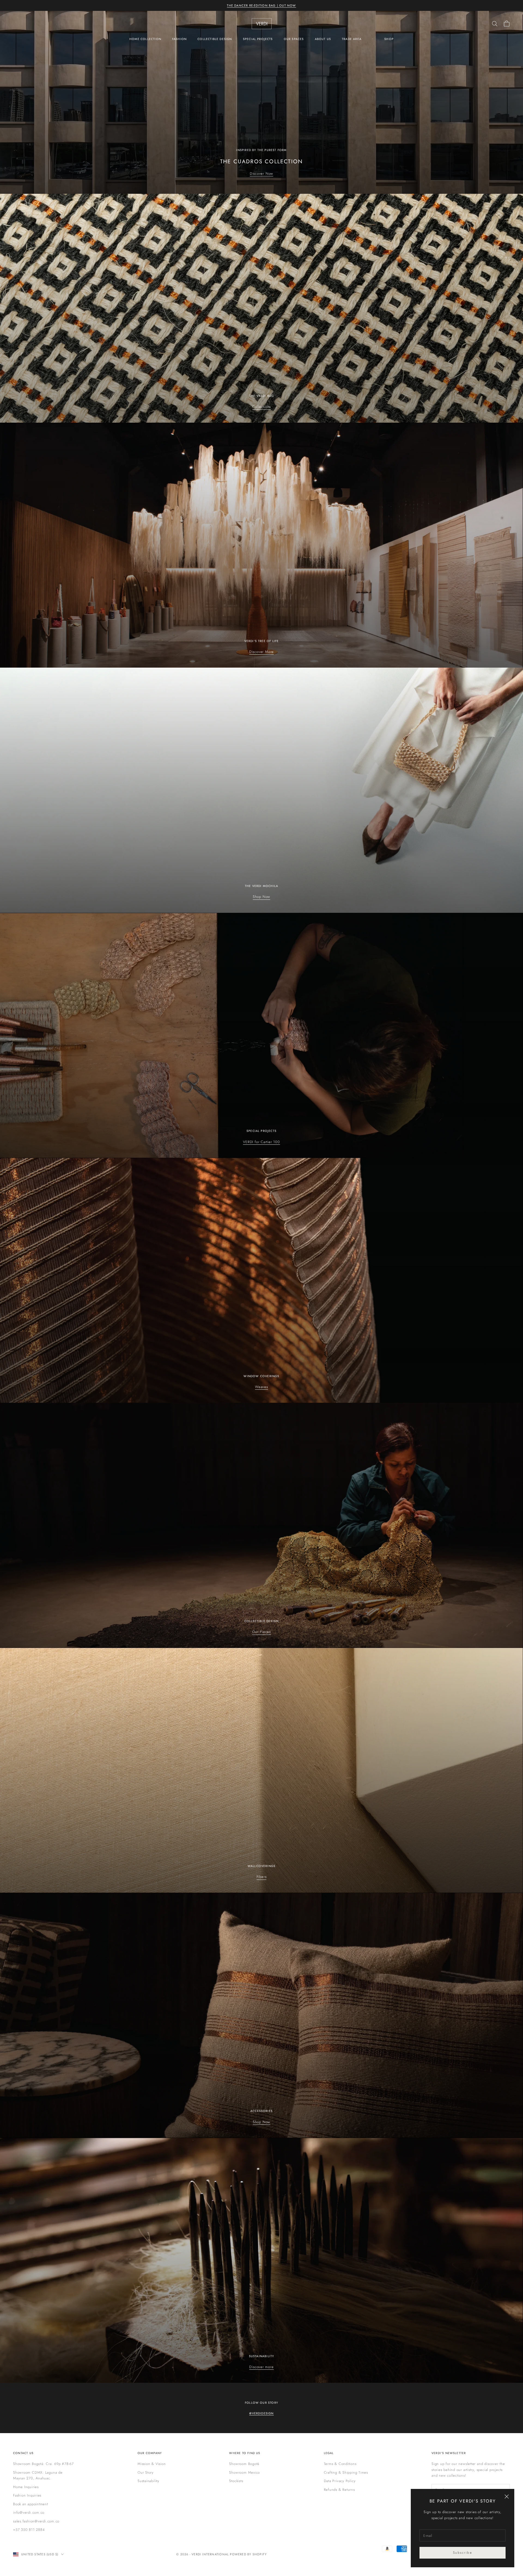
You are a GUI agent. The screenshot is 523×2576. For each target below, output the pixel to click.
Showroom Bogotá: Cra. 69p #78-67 (43, 2464)
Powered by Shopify (248, 2554)
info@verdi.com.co (29, 2512)
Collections (262, 407)
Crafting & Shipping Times (346, 2472)
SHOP (389, 39)
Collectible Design (215, 39)
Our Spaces (294, 39)
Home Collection (145, 39)
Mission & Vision (152, 2464)
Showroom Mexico (244, 2472)
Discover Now (261, 174)
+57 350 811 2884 (29, 2530)
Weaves (261, 1387)
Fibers (262, 1877)
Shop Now (261, 897)
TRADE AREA (352, 39)
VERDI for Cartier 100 (261, 1142)
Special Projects (258, 39)
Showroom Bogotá (244, 2464)
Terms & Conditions (340, 2464)
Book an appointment (31, 2504)
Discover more (261, 2367)
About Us (323, 39)
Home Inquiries (26, 2487)
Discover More (261, 652)
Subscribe (462, 2553)
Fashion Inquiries (27, 2495)
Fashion (179, 39)
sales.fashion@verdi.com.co (36, 2521)
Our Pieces (261, 1632)
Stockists (236, 2481)
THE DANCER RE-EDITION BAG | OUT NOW (261, 5)
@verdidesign (261, 2413)
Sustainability (148, 2481)
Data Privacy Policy (340, 2481)
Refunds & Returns (339, 2490)
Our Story (146, 2472)
